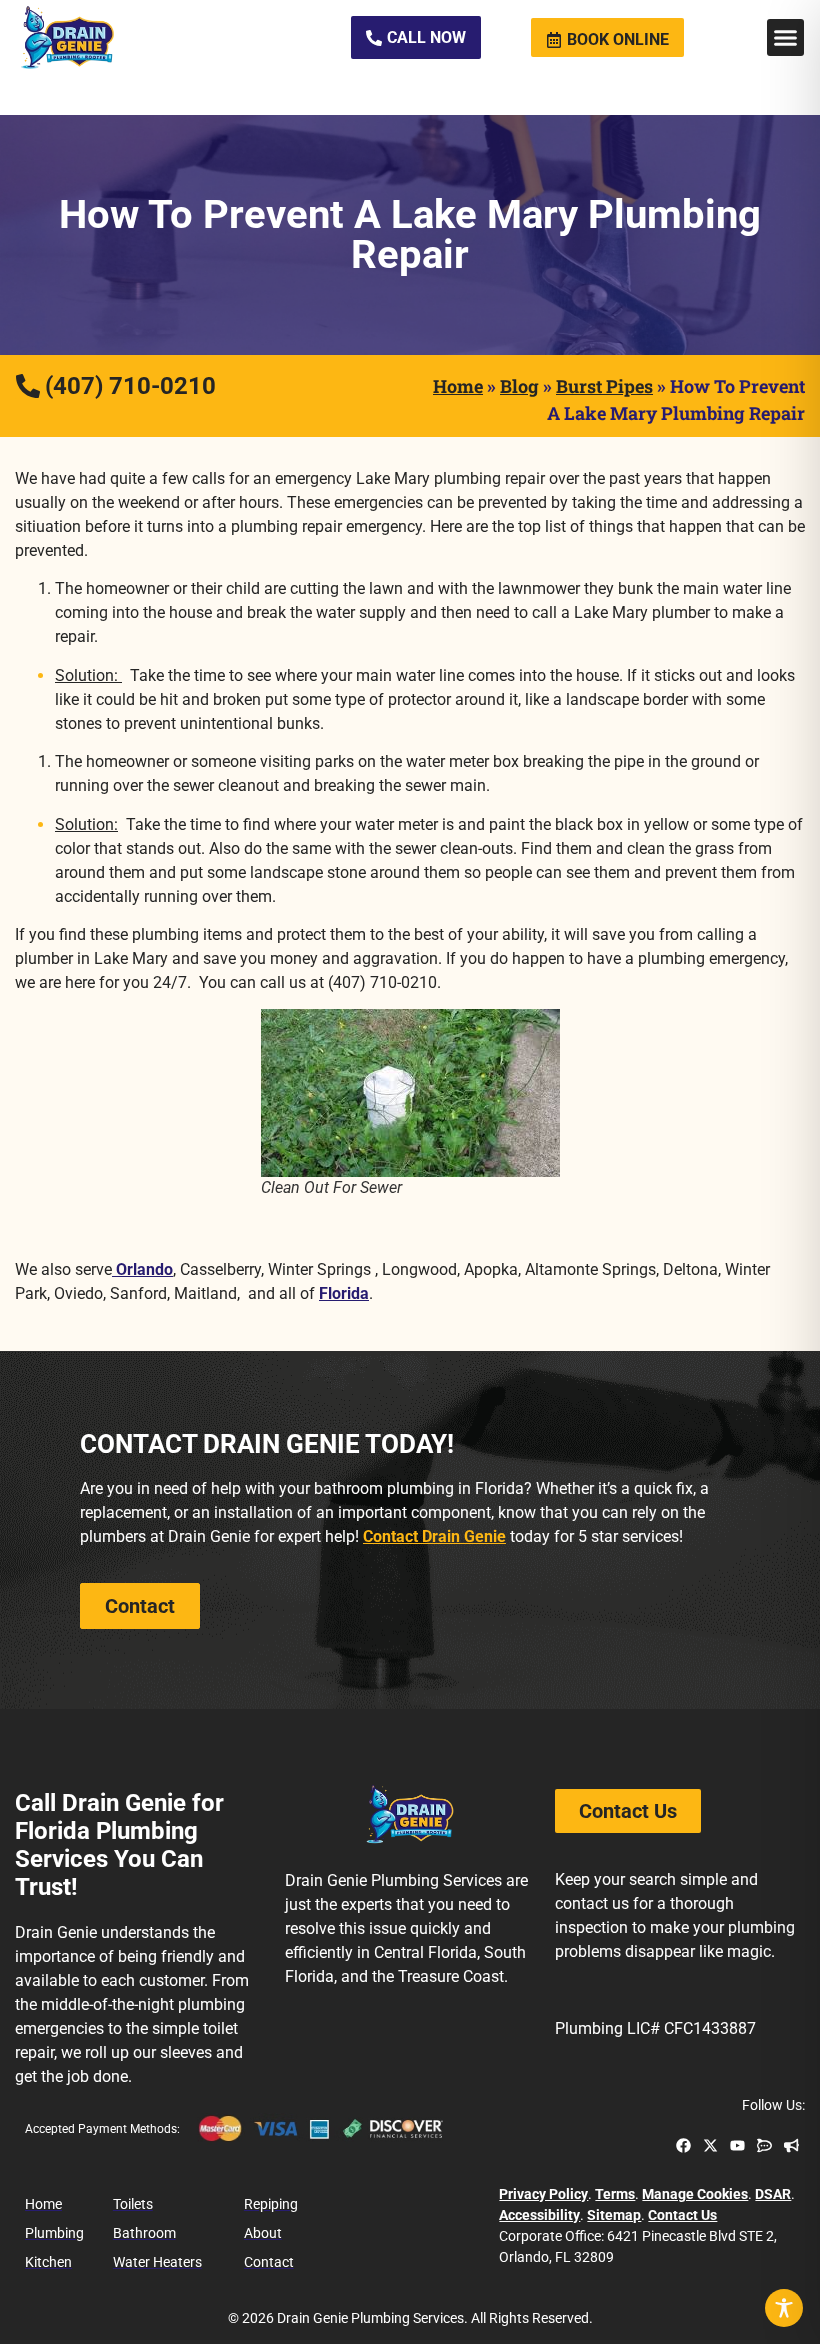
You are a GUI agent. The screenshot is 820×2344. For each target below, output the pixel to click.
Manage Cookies (695, 2194)
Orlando (142, 1269)
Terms (615, 2194)
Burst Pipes (604, 386)
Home (458, 386)
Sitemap (614, 2215)
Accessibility (539, 2215)
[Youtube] (737, 2145)
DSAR (773, 2194)
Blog (519, 386)
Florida (344, 1293)
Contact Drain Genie (434, 1536)
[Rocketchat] (764, 2145)
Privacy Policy (543, 2194)
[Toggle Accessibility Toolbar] (784, 2308)
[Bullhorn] (791, 2145)
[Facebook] (683, 2145)
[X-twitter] (710, 2145)
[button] (786, 38)
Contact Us (682, 2215)
